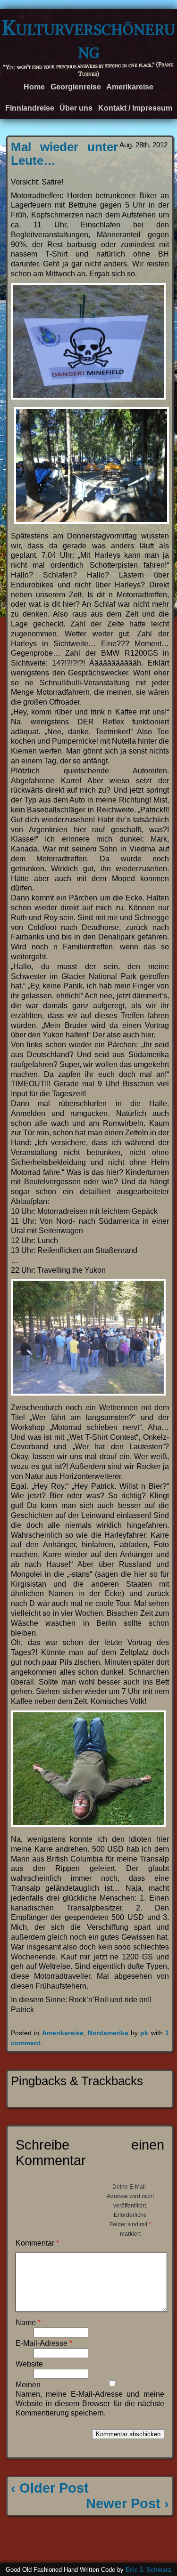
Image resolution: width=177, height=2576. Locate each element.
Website (29, 2364)
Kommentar (37, 2243)
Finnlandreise (30, 108)
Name (28, 2323)
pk (144, 2033)
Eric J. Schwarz (148, 2570)
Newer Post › (127, 2504)
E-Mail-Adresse (44, 2343)
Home (34, 87)
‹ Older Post (50, 2488)
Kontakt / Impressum (135, 108)
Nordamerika (108, 2033)
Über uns (76, 108)
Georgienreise (76, 87)
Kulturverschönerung (88, 39)
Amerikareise (130, 87)
